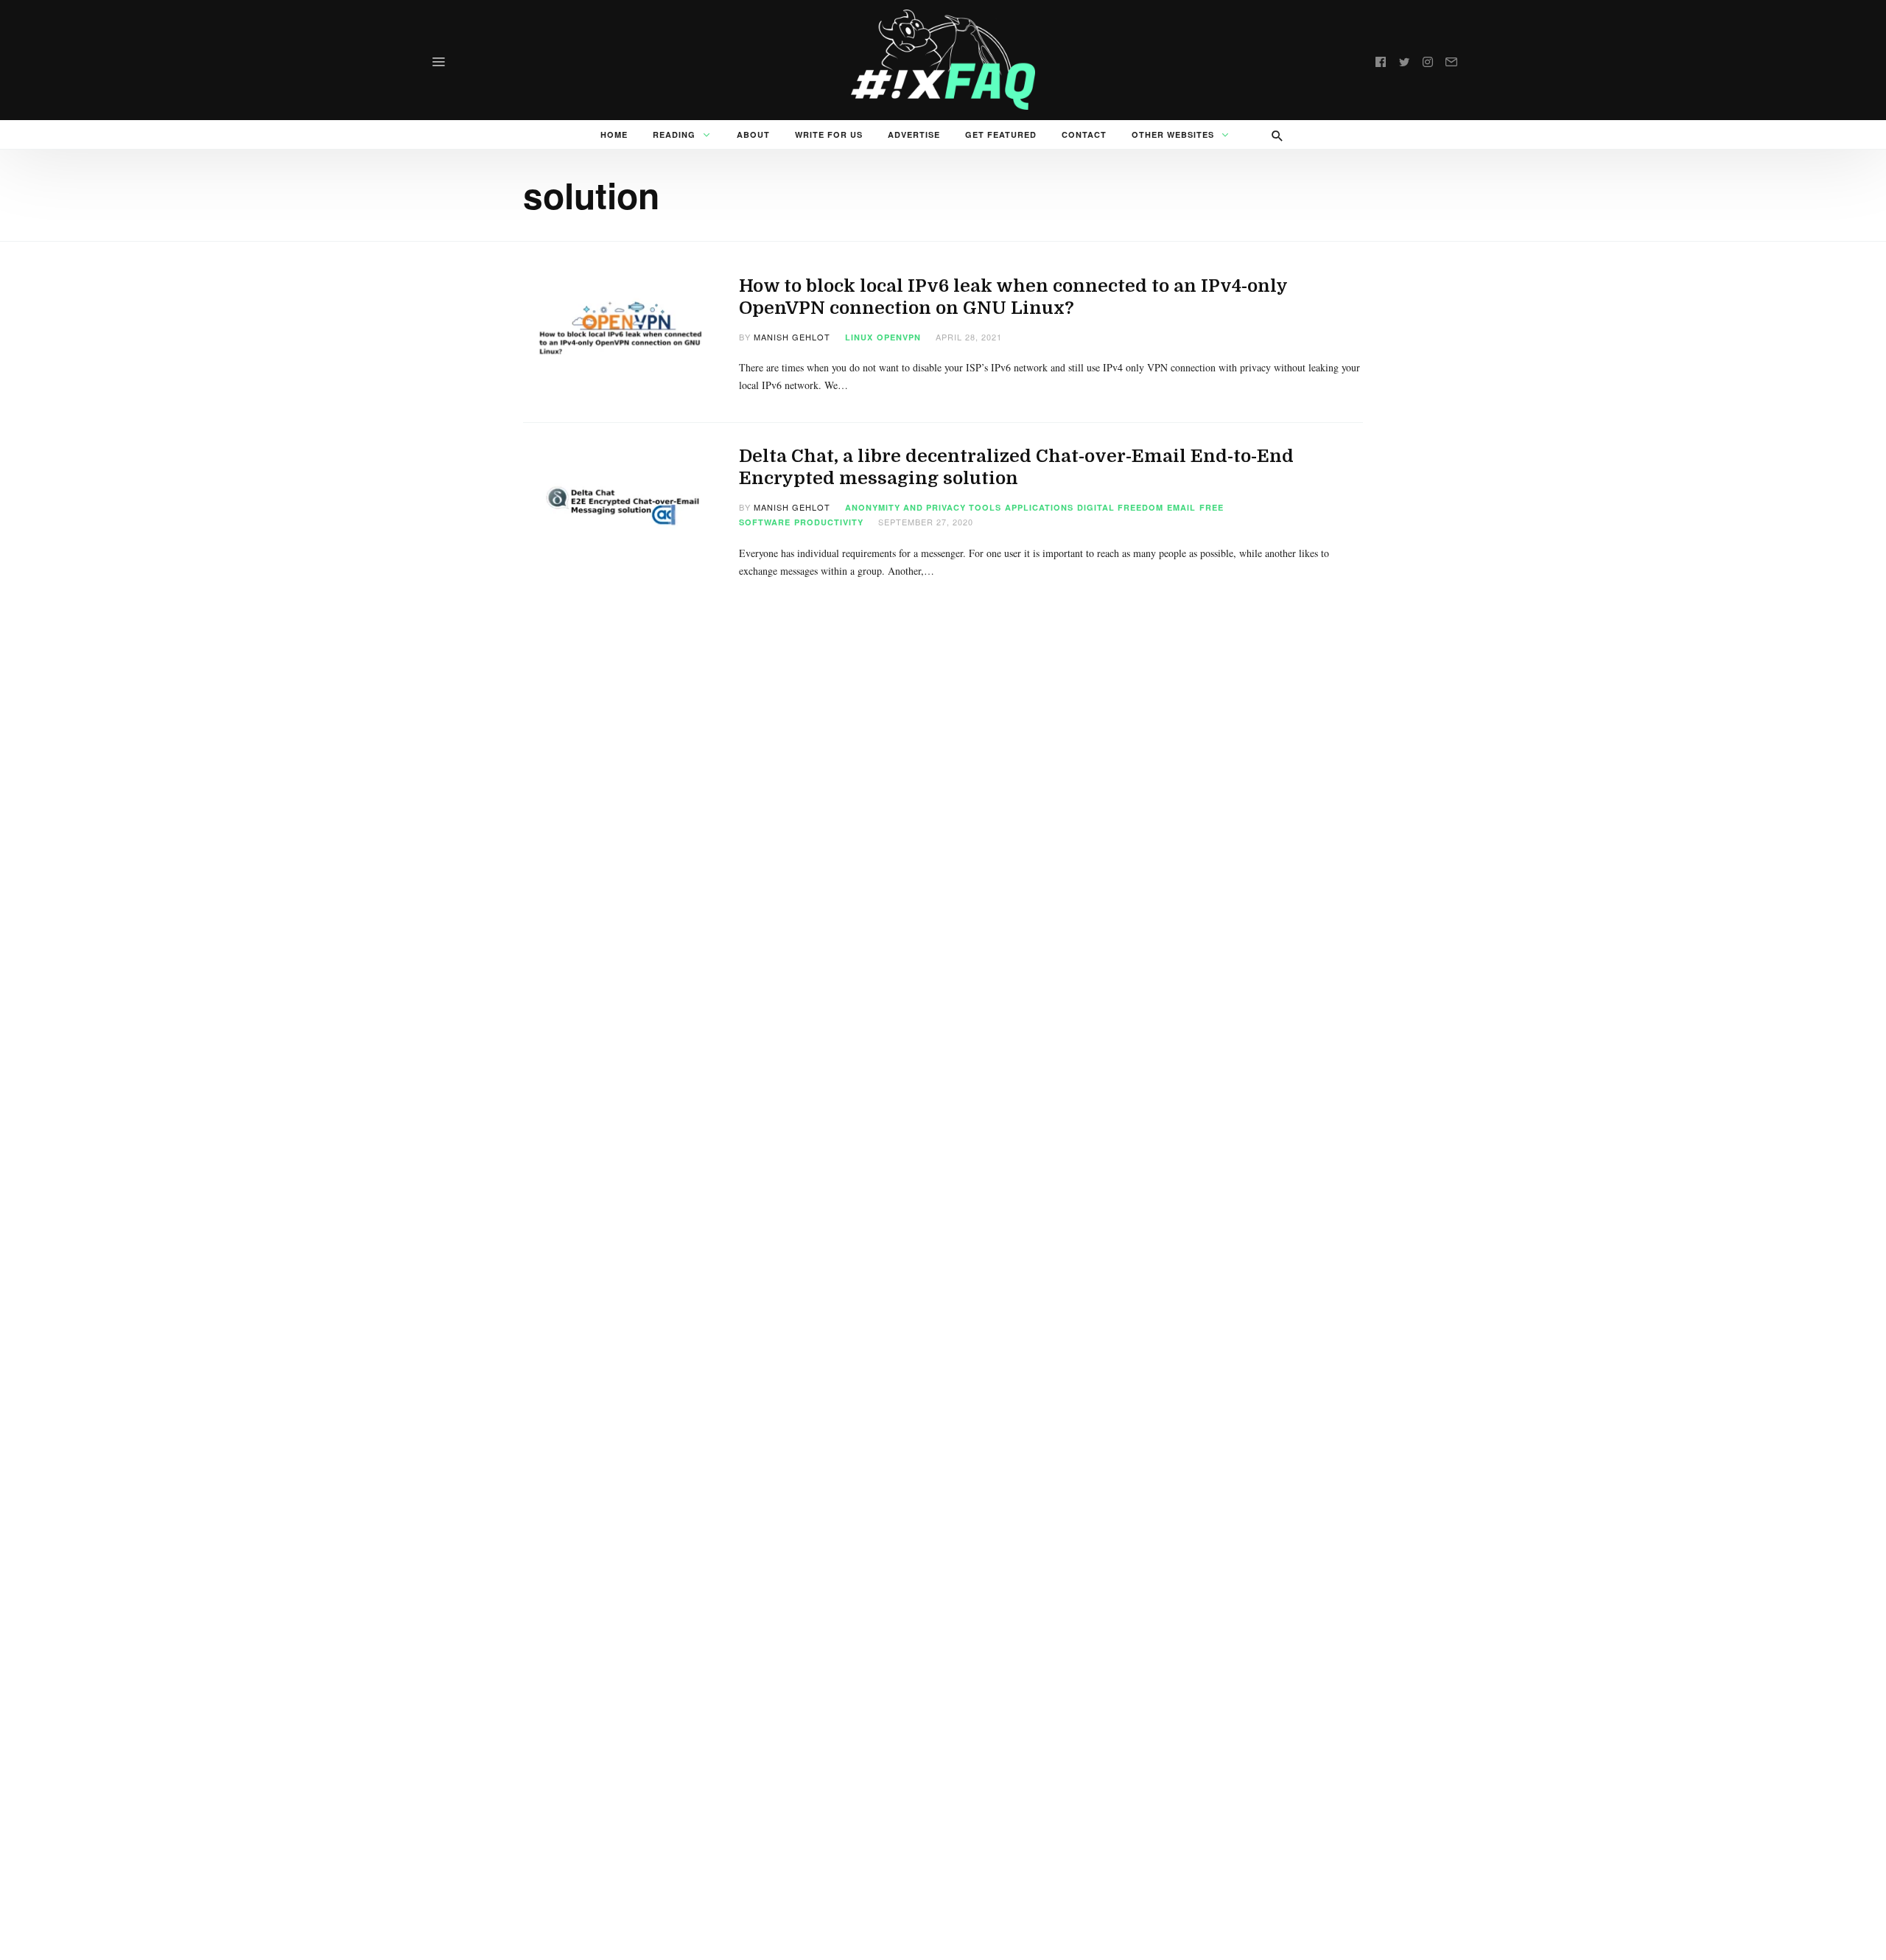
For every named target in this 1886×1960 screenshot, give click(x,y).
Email (1181, 507)
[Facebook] (1381, 60)
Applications (1039, 507)
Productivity (829, 522)
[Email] (1451, 60)
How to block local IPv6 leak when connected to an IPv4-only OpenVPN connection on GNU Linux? (1013, 297)
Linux (859, 337)
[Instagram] (1428, 60)
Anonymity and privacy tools (923, 507)
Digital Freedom (1120, 507)
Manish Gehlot (792, 337)
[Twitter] (1404, 60)
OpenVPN (899, 337)
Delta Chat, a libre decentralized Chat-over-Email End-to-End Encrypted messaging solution (1016, 467)
